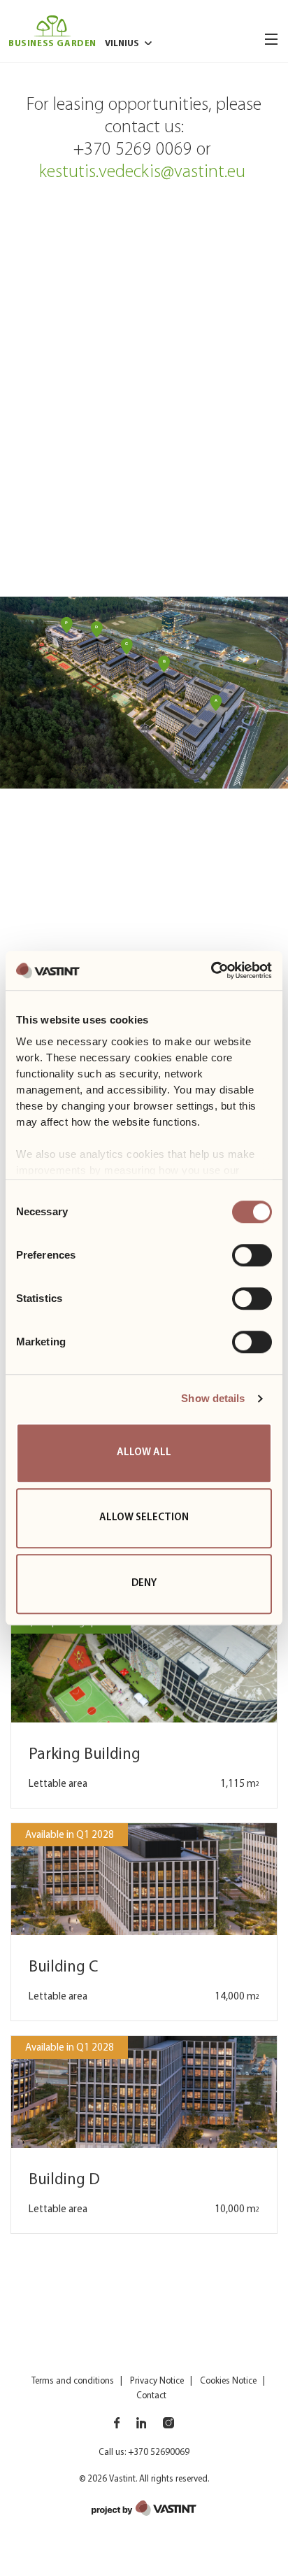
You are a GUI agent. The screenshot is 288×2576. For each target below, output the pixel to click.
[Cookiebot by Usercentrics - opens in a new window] (211, 970)
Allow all (144, 1453)
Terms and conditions (73, 2381)
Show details (213, 1398)
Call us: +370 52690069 (144, 2453)
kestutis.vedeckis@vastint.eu (144, 172)
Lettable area (58, 1784)
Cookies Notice (228, 2381)
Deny (144, 1584)
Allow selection (144, 1518)
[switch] (252, 1255)
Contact (151, 2396)
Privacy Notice (157, 2381)
